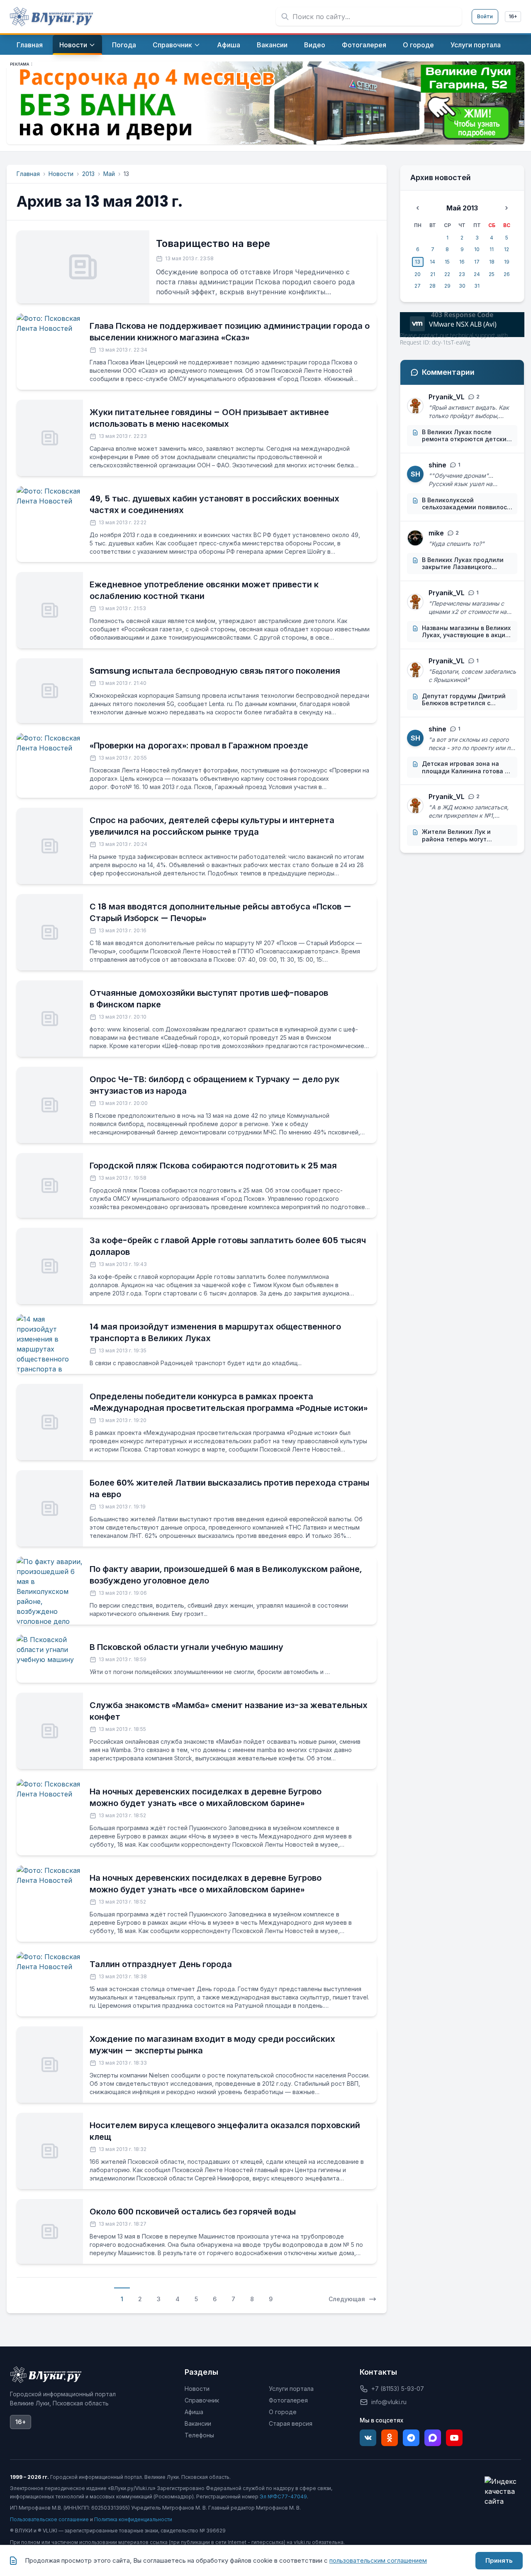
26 (507, 274)
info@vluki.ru (389, 2402)
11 (492, 249)
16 (462, 262)
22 (447, 274)
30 (462, 286)
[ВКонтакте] (368, 2438)
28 (432, 286)
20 (418, 274)
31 (477, 286)
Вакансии (198, 2423)
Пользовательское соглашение (49, 2519)
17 (477, 262)
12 (507, 249)
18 (492, 262)
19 (507, 262)
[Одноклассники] (390, 2438)
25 (492, 274)
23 (462, 274)
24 (477, 274)
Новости (61, 174)
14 (432, 262)
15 (447, 262)
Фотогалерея (288, 2400)
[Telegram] (411, 2438)
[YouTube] (454, 2438)
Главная (28, 174)
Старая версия (291, 2423)
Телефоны (199, 2435)
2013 (88, 174)
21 (433, 274)
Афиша (194, 2412)
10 (477, 249)
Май (109, 174)
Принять (499, 2560)
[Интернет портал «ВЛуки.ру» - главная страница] (51, 17)
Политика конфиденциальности (133, 2519)
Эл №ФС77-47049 (283, 2497)
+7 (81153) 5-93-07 (398, 2389)
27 (418, 286)
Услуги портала (291, 2389)
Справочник (202, 2400)
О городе (283, 2412)
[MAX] (433, 2438)
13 (418, 262)
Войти (485, 16)
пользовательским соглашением (378, 2560)
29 (447, 286)
